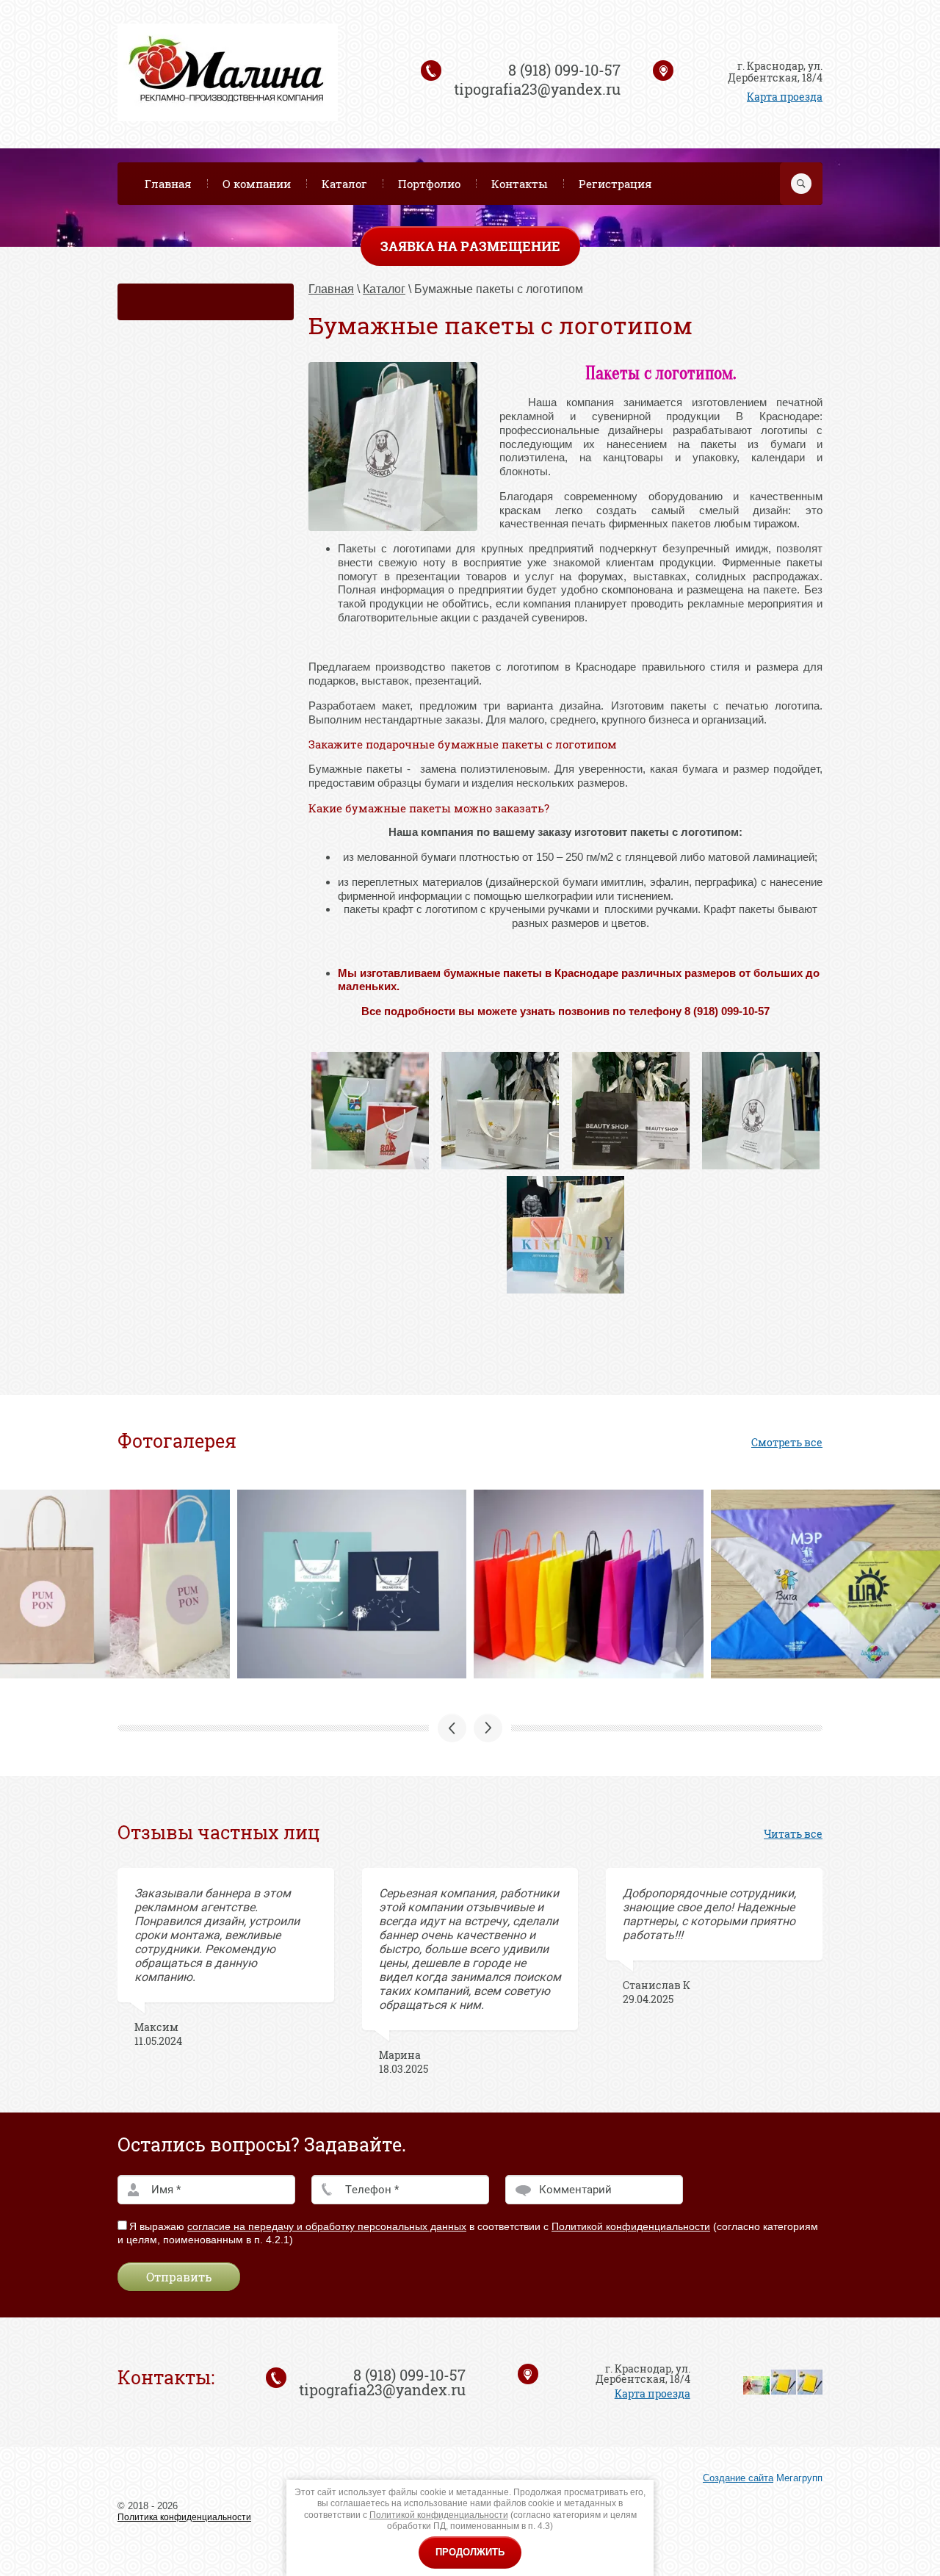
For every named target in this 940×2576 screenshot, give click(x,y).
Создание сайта (738, 2478)
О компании (257, 184)
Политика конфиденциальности (184, 2517)
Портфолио (429, 184)
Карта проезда (785, 97)
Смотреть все (787, 1442)
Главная (168, 184)
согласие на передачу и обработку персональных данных (327, 2226)
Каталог (344, 184)
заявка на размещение (470, 246)
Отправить (179, 2277)
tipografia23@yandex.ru (537, 89)
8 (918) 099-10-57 (564, 70)
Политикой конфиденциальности (631, 2226)
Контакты (520, 184)
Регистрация (615, 184)
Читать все (793, 1834)
